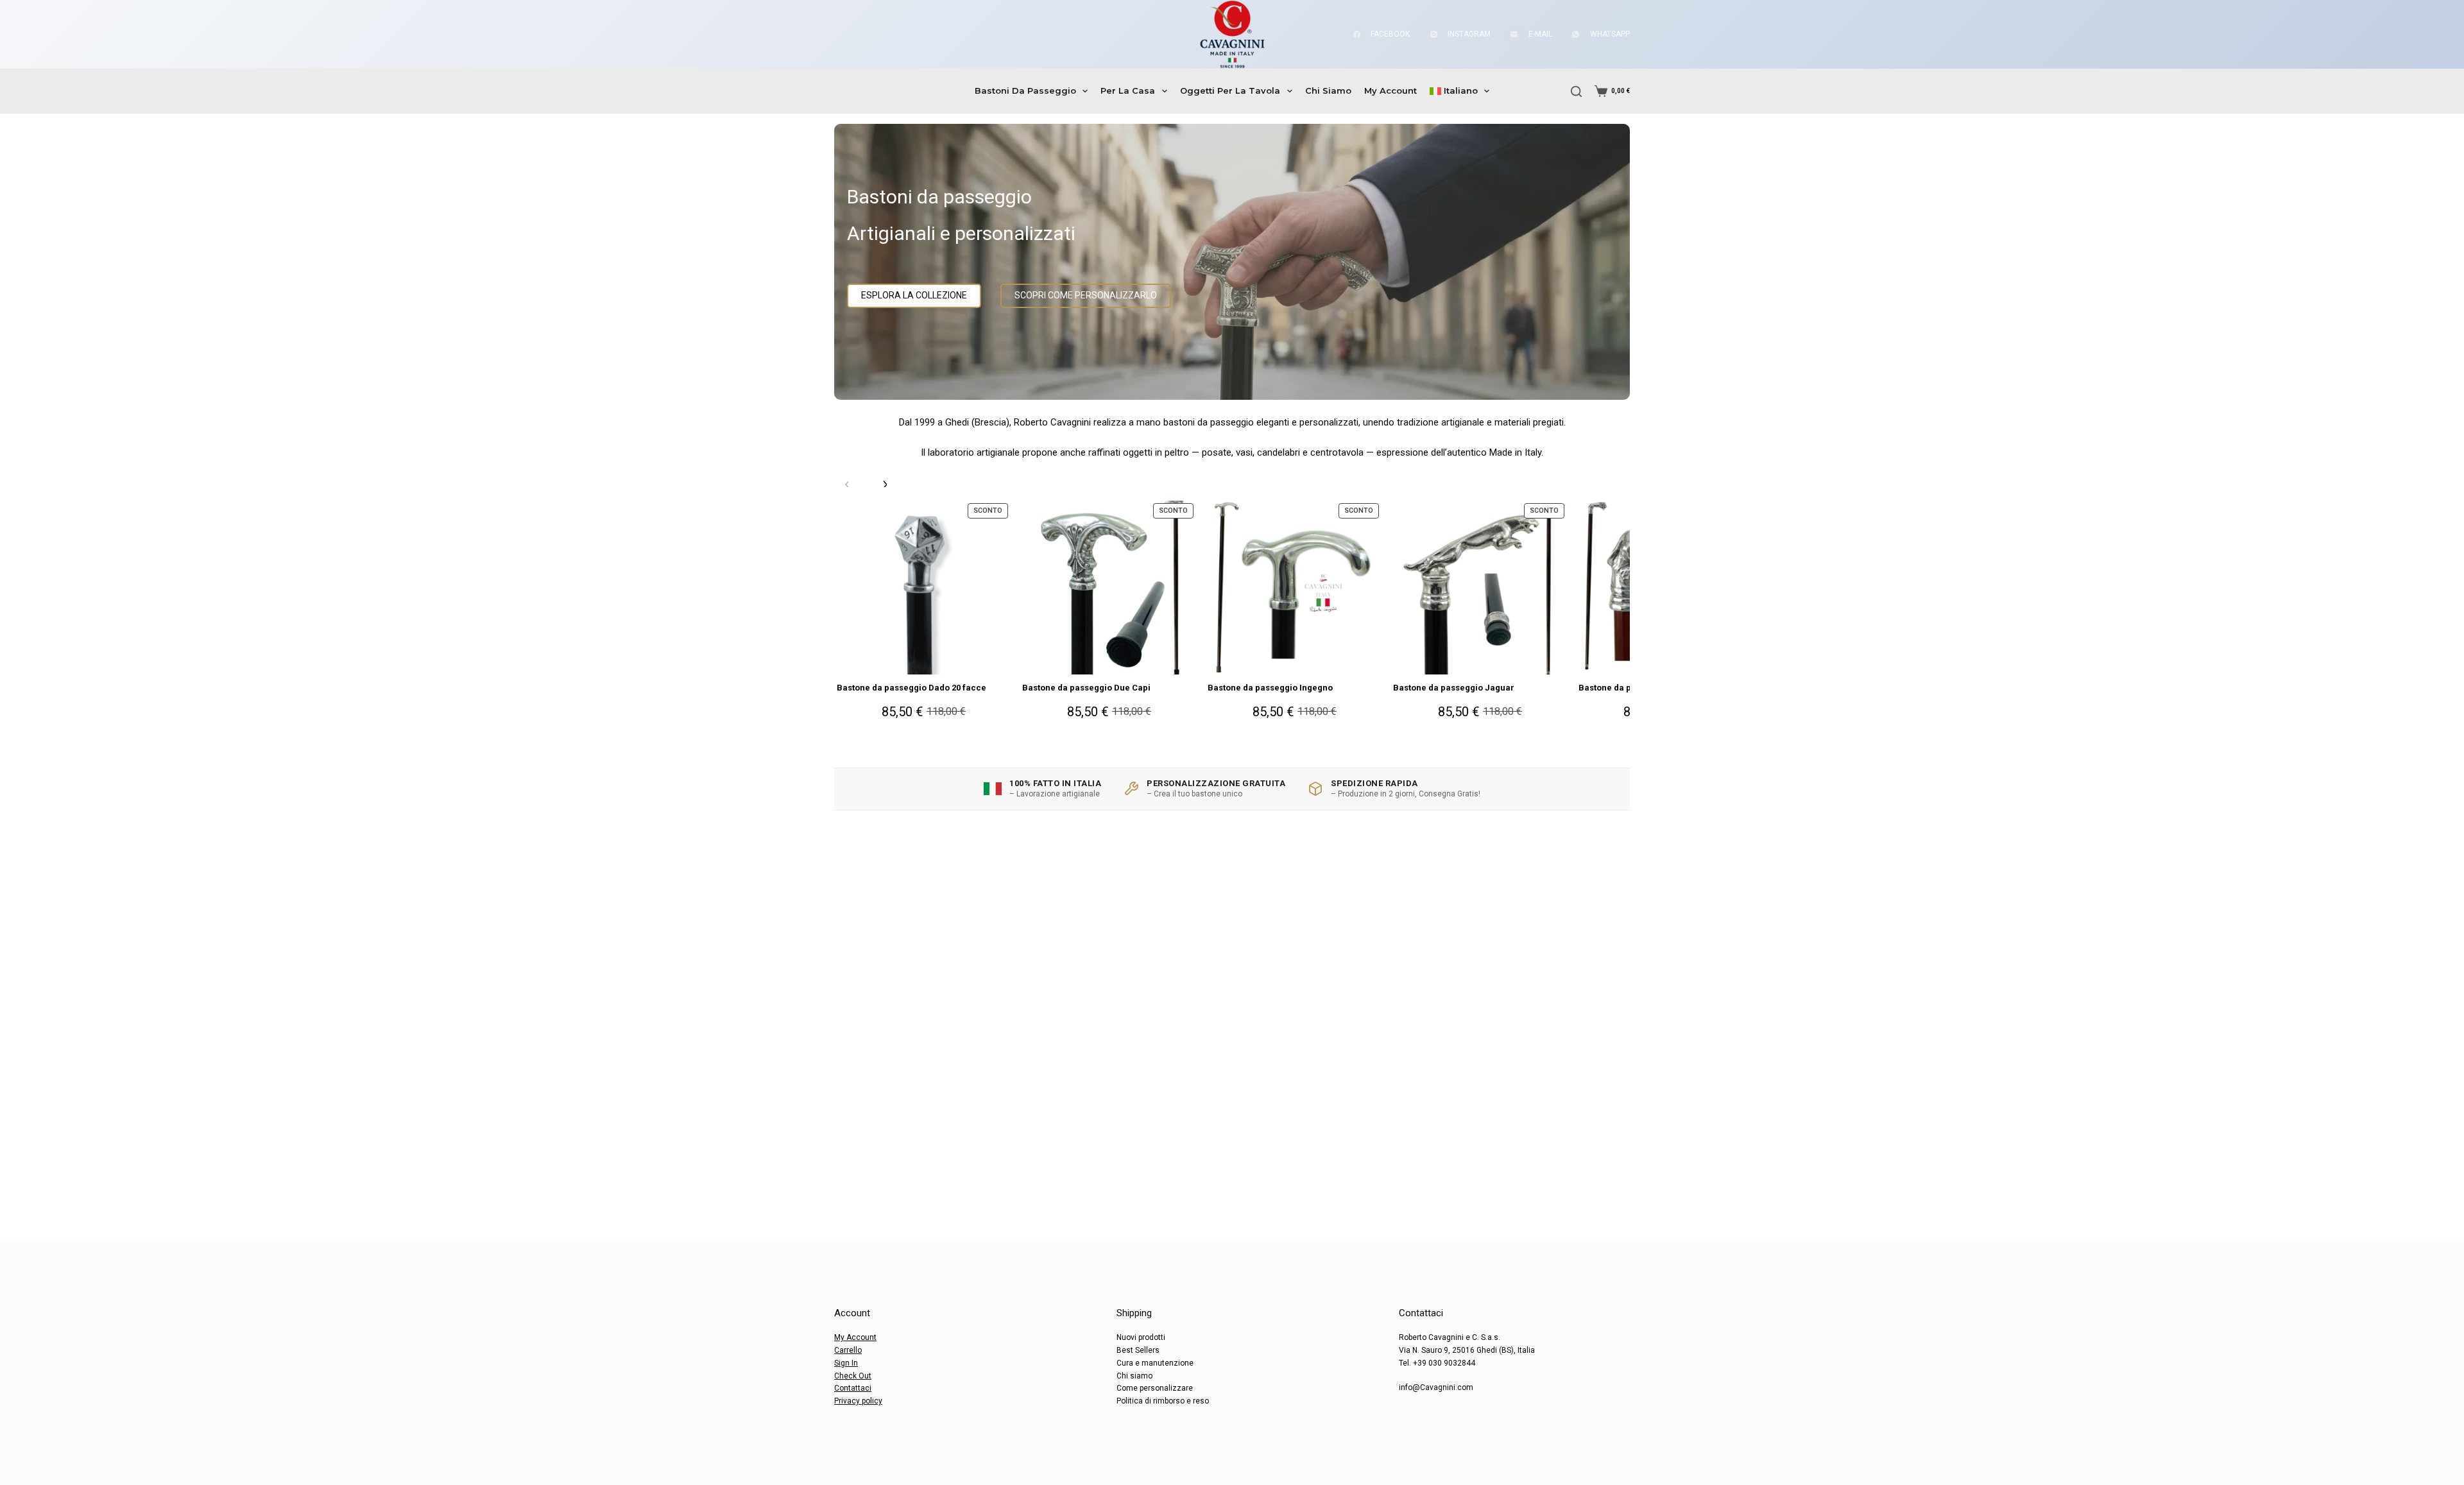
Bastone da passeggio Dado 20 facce (911, 688)
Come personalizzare (1155, 1388)
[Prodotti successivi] (884, 485)
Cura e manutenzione (1155, 1363)
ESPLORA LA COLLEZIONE (914, 295)
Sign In (846, 1363)
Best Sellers (1138, 1350)
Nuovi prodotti (1141, 1337)
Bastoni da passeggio (1025, 90)
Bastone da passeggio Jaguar (1454, 688)
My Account (1390, 90)
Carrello (848, 1350)
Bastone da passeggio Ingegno (1270, 688)
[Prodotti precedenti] (847, 485)
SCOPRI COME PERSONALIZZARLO (1086, 295)
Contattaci (853, 1388)
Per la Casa (1128, 90)
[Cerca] (1576, 91)
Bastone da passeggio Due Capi (1086, 688)
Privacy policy (858, 1401)
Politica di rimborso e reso (1163, 1401)
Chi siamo (1328, 90)
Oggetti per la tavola (1230, 90)
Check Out (853, 1376)
